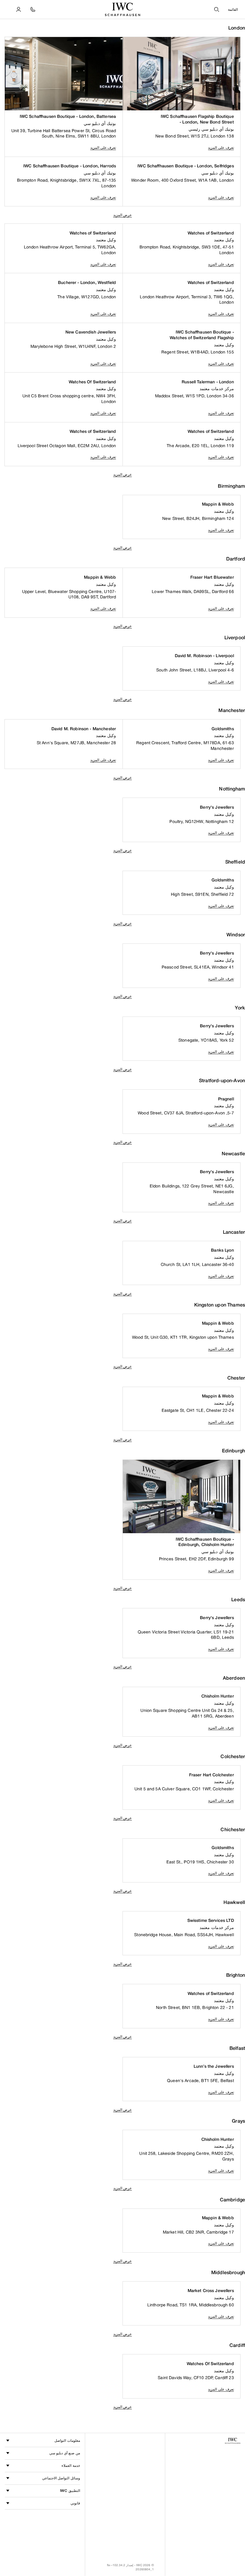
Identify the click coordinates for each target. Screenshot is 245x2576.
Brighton (236, 1975)
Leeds (238, 1600)
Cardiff (237, 2345)
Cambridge (232, 2200)
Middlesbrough (228, 2272)
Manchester (232, 710)
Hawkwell (234, 1902)
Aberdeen (234, 1678)
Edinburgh (233, 1451)
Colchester (233, 1756)
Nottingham (232, 789)
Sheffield (235, 862)
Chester (236, 1378)
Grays (238, 2121)
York (240, 1008)
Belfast (237, 2048)
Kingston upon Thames (220, 1305)
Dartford (236, 559)
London (237, 28)
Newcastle (233, 1154)
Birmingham (231, 486)
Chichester (233, 1830)
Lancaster (234, 1232)
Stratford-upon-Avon (222, 1081)
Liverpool (235, 638)
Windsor (236, 935)
